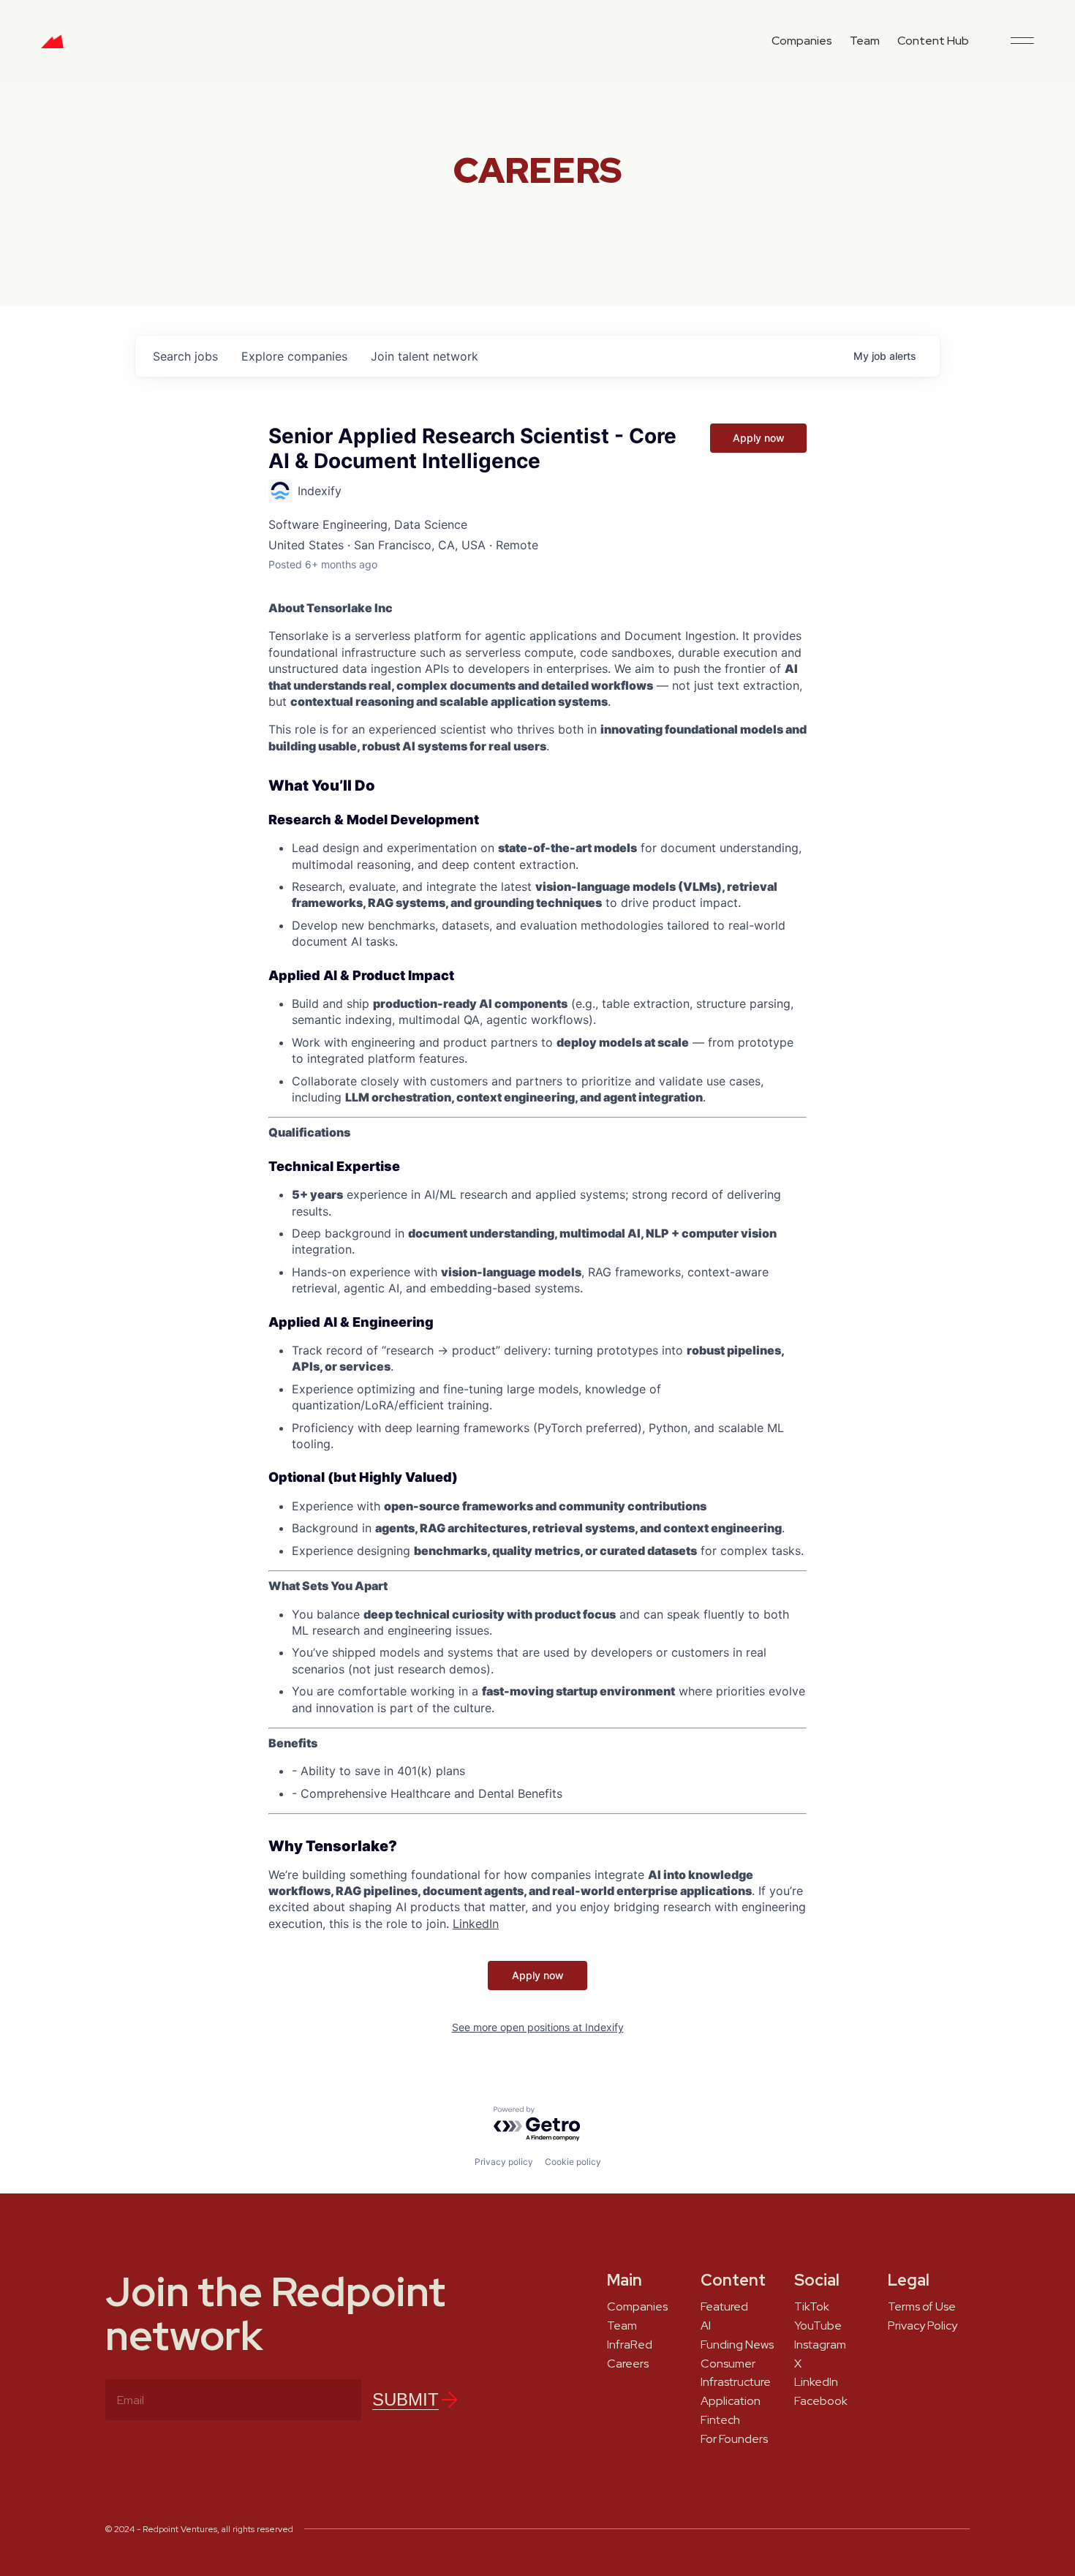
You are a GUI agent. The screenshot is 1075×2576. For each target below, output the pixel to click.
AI (706, 2326)
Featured (724, 2307)
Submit (406, 2399)
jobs (185, 356)
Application (731, 2401)
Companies (802, 41)
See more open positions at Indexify (538, 2027)
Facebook (821, 2401)
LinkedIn (816, 2382)
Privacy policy (504, 2162)
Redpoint (52, 47)
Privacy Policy (923, 2326)
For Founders (734, 2439)
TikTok (812, 2307)
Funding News (737, 2345)
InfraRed (630, 2345)
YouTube (818, 2326)
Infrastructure (736, 2382)
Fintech (720, 2420)
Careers (628, 2364)
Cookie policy (573, 2162)
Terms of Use (922, 2307)
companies (294, 356)
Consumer (728, 2364)
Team (865, 41)
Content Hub (933, 41)
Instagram (820, 2345)
